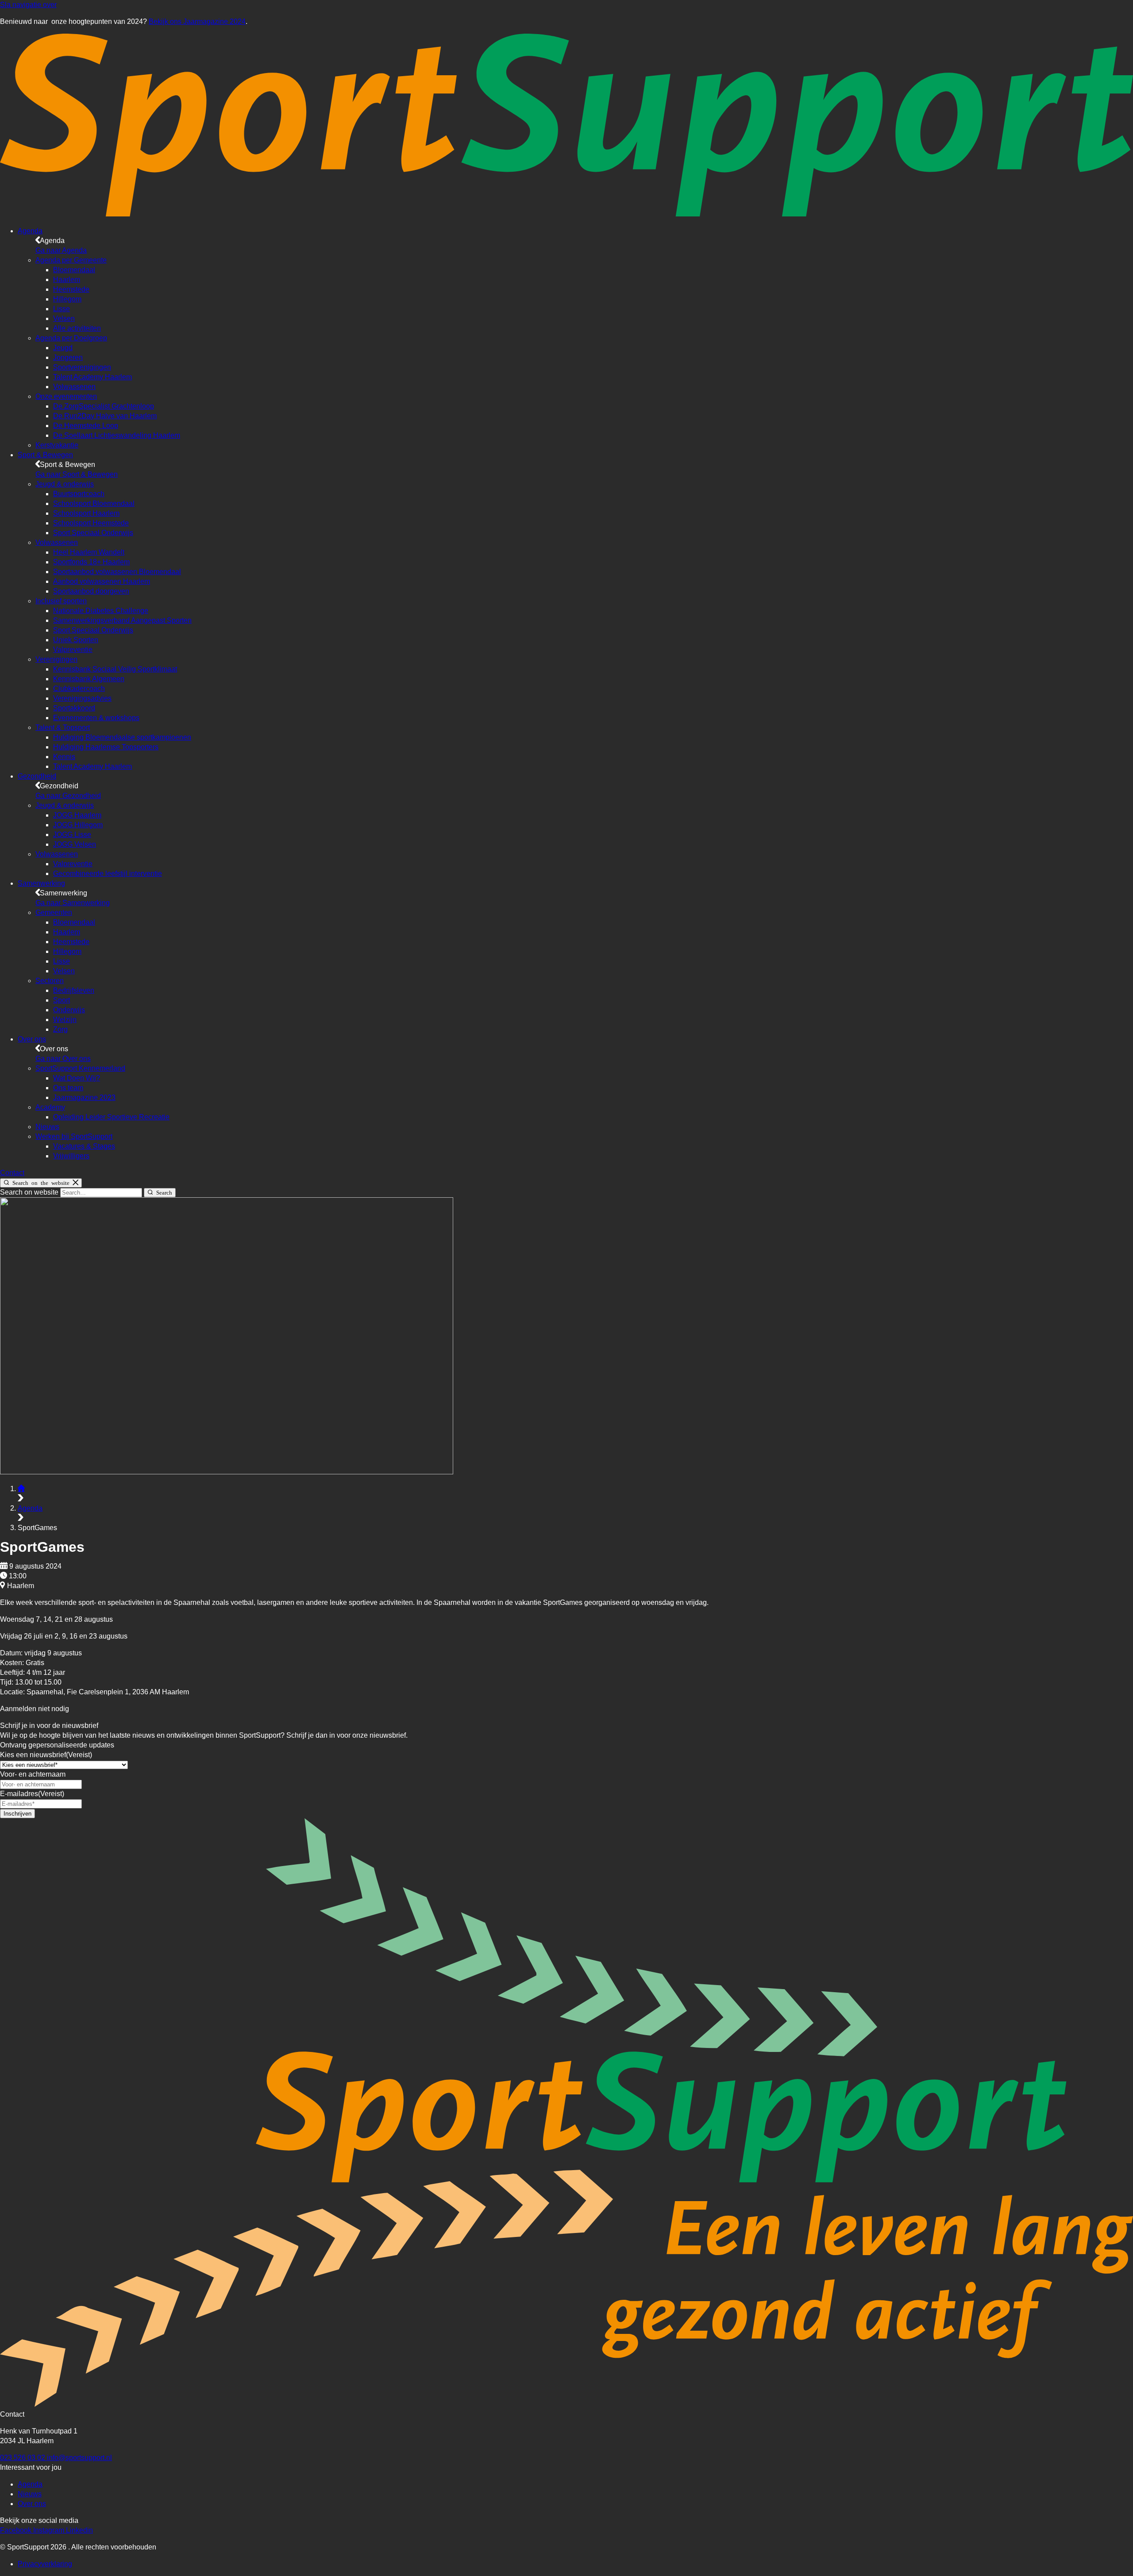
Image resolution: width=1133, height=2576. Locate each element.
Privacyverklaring (45, 2564)
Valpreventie (73, 650)
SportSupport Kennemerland (80, 1068)
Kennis (64, 757)
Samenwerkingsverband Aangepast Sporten (122, 620)
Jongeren (68, 357)
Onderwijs (69, 1010)
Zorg (60, 1029)
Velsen (64, 318)
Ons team (68, 1088)
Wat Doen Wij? (77, 1078)
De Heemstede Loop (86, 426)
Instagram (50, 2530)
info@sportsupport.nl (79, 2458)
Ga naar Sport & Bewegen (77, 474)
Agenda (30, 231)
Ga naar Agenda (61, 250)
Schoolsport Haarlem (86, 513)
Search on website (30, 1192)
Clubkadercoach (79, 688)
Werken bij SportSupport (74, 1136)
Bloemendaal (74, 270)
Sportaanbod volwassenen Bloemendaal (117, 572)
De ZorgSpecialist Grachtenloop (104, 406)
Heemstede (71, 289)
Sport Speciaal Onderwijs (93, 533)
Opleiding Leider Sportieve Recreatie (111, 1117)
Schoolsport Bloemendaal (94, 503)
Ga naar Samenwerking (73, 903)
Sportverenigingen (82, 367)
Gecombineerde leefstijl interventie (108, 873)
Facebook (17, 2530)
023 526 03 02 (23, 2458)
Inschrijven (17, 1814)
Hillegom (67, 299)
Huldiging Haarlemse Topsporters (106, 747)
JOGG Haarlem (77, 815)
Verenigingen (56, 659)
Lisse (62, 309)
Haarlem (67, 280)
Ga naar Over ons (63, 1059)
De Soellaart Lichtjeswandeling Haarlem (117, 435)
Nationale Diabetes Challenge (101, 611)
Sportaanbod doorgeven (91, 591)
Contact (12, 1173)
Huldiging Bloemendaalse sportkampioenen (122, 737)
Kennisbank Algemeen (89, 679)
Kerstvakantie (57, 445)
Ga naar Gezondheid (68, 796)
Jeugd (63, 348)
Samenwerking (41, 883)
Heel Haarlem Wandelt (89, 552)
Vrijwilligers (71, 1156)
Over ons (32, 1039)
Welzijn (65, 1020)
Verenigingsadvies (82, 698)
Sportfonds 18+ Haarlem (91, 562)
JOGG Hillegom (78, 825)
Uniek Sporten (76, 640)
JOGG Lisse (72, 835)
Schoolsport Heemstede (91, 523)
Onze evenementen (66, 396)
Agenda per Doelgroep (71, 338)
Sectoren (50, 981)
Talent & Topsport (63, 727)
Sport (62, 1000)
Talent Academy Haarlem (92, 377)
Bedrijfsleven (74, 990)
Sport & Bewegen (45, 455)
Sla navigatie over (28, 5)
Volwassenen (74, 387)
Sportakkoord (74, 708)
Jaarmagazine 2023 (84, 1097)
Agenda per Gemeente (71, 260)
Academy (50, 1107)
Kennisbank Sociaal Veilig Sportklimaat (115, 669)
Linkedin (79, 2530)
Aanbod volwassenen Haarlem (102, 581)
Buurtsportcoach (79, 494)
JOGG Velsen (75, 844)
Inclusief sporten (61, 601)
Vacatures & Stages (84, 1146)
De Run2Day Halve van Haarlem (105, 416)
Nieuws (47, 1127)
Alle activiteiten (77, 328)
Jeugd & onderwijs (65, 484)
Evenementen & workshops (96, 718)
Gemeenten (54, 912)
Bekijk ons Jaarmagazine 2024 (197, 21)
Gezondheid (37, 776)
